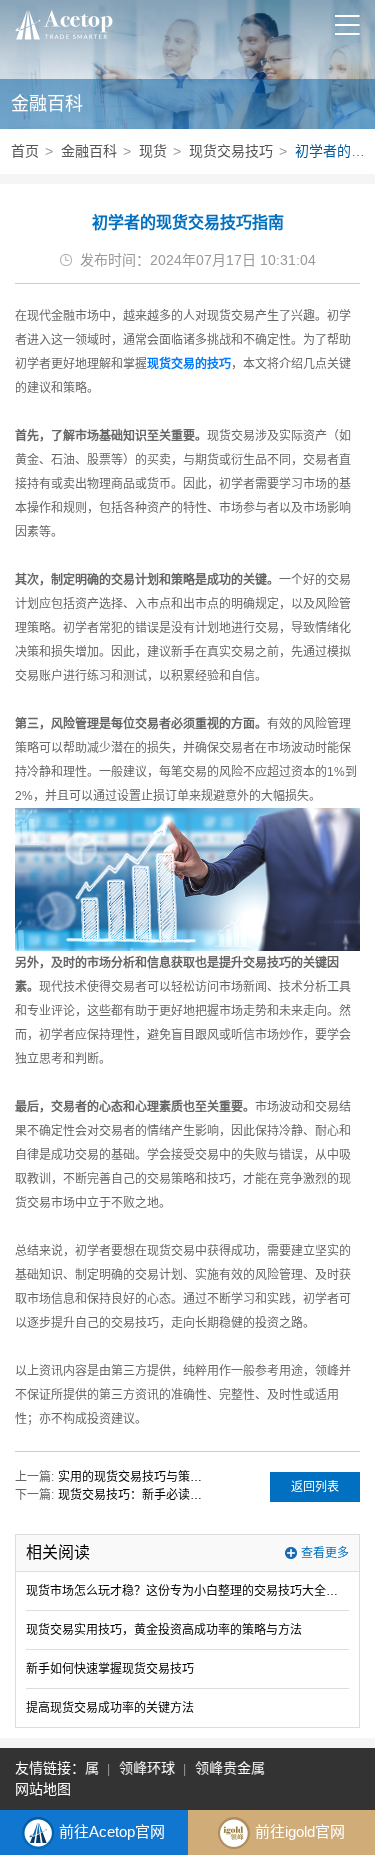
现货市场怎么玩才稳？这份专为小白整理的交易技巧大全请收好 (187, 1591)
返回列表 (315, 1487)
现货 (153, 151)
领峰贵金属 (226, 1768)
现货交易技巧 (231, 151)
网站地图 (43, 1789)
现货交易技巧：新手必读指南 (132, 1495)
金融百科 (89, 151)
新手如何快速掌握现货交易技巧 (110, 1669)
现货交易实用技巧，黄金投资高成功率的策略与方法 (164, 1630)
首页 (25, 151)
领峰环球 (143, 1768)
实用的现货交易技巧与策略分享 (132, 1477)
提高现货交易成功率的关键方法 (110, 1708)
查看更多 (325, 1553)
